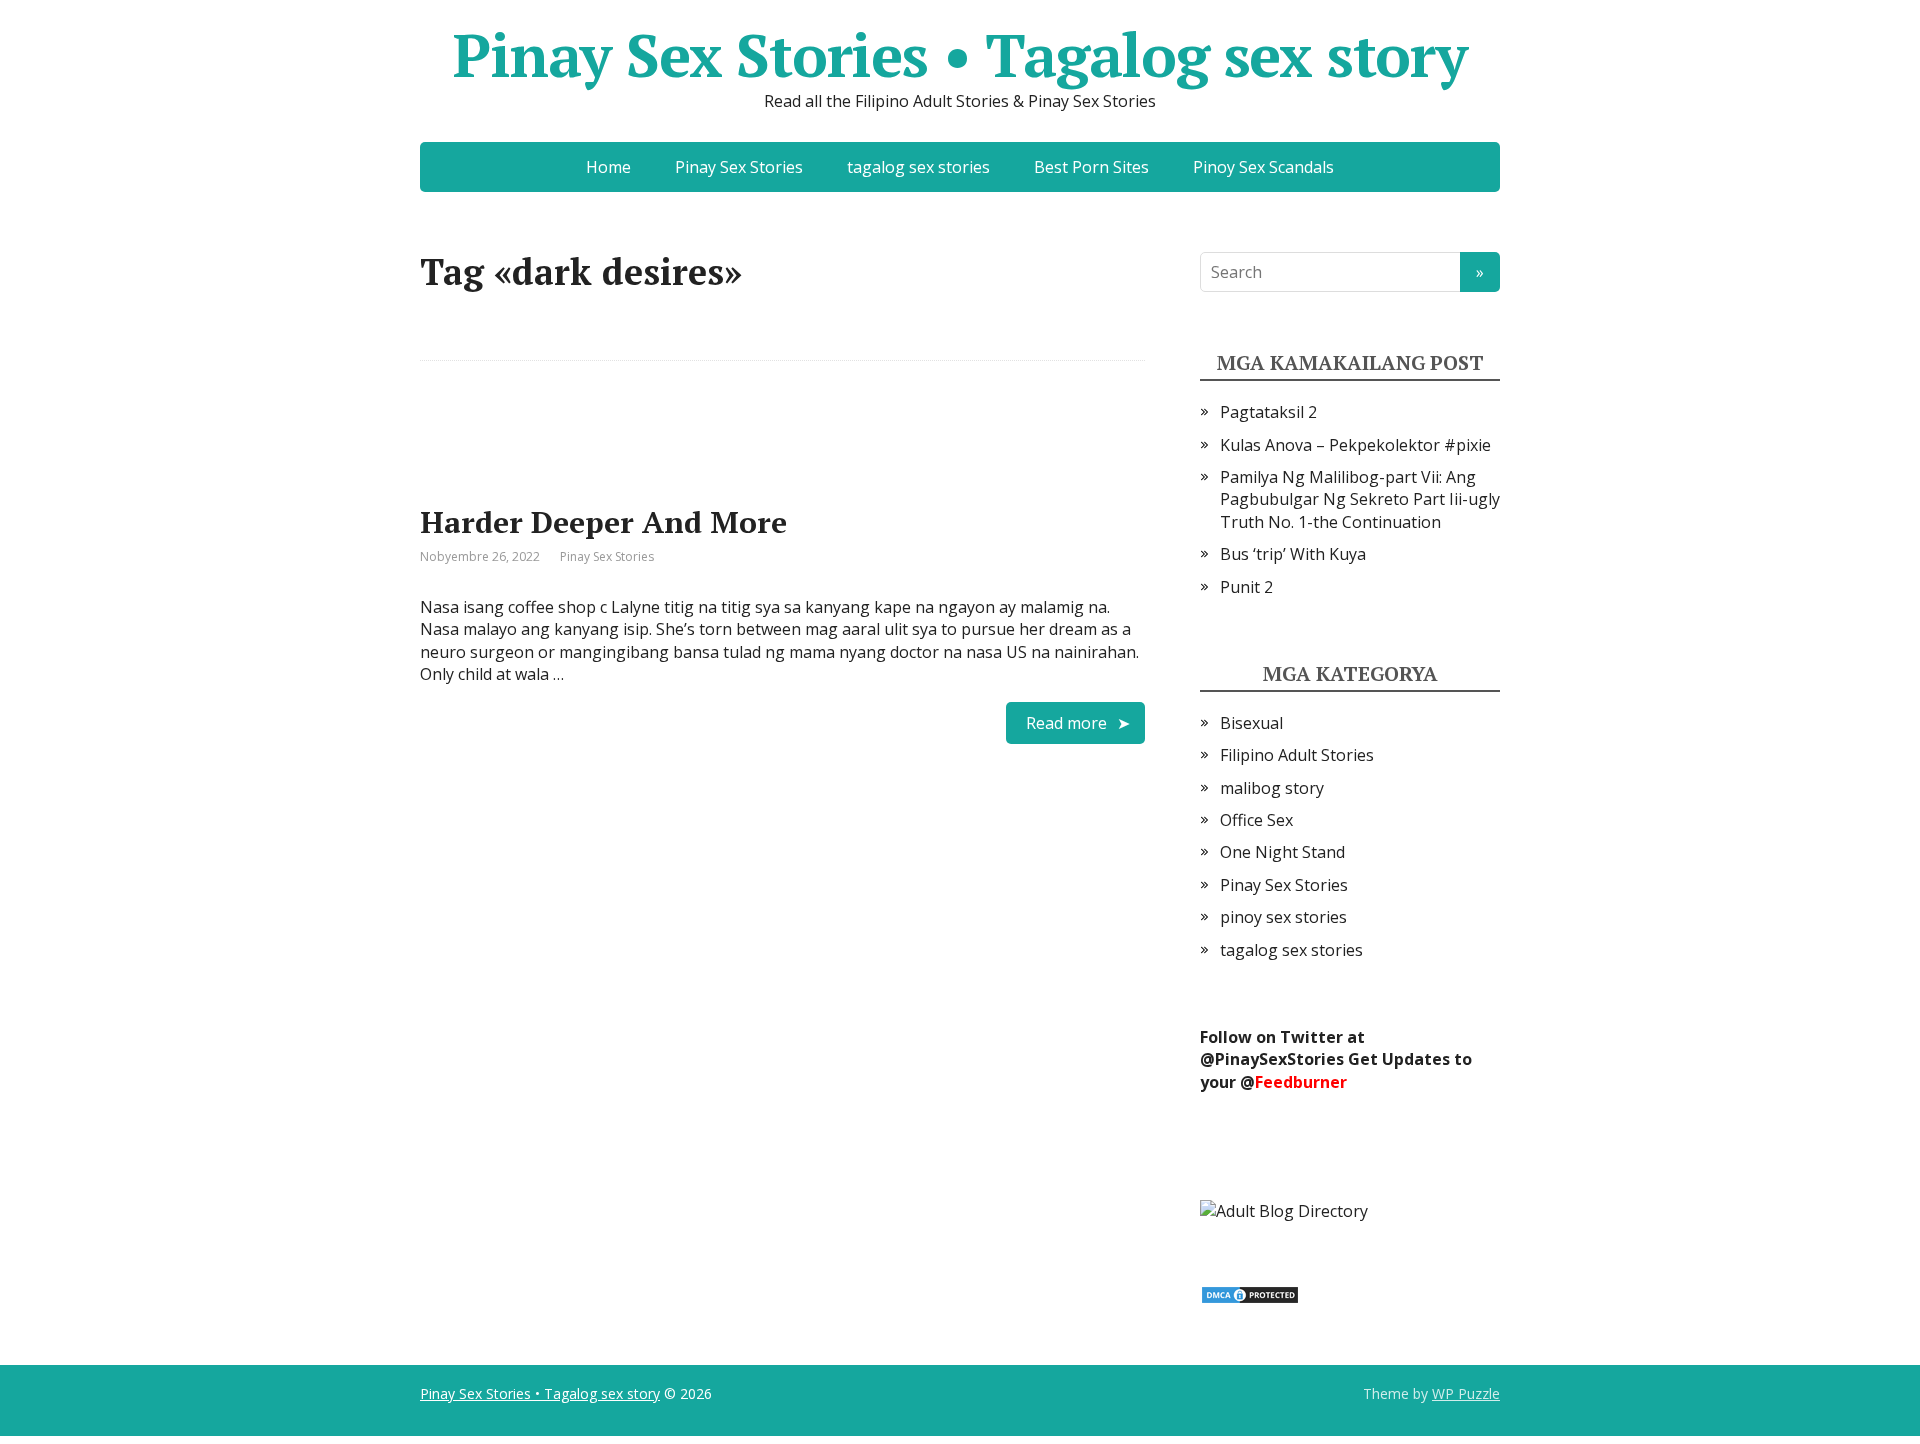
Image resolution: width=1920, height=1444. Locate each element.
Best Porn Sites (1091, 167)
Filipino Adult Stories (1297, 755)
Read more (1066, 723)
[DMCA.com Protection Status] (1250, 1293)
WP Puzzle (1466, 1393)
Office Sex (1256, 820)
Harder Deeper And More (603, 522)
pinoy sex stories (1283, 917)
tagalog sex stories (918, 167)
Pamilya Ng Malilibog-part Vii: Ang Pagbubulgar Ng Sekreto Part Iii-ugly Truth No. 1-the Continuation (1360, 499)
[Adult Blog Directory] (1284, 1209)
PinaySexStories (1279, 1059)
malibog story (1272, 788)
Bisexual (1251, 723)
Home (608, 167)
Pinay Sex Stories (739, 167)
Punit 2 (1246, 587)
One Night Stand (1282, 852)
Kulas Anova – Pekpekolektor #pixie (1355, 445)
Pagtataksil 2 (1268, 412)
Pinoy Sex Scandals (1263, 167)
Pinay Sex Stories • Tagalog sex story (960, 55)
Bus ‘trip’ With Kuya (1293, 554)
